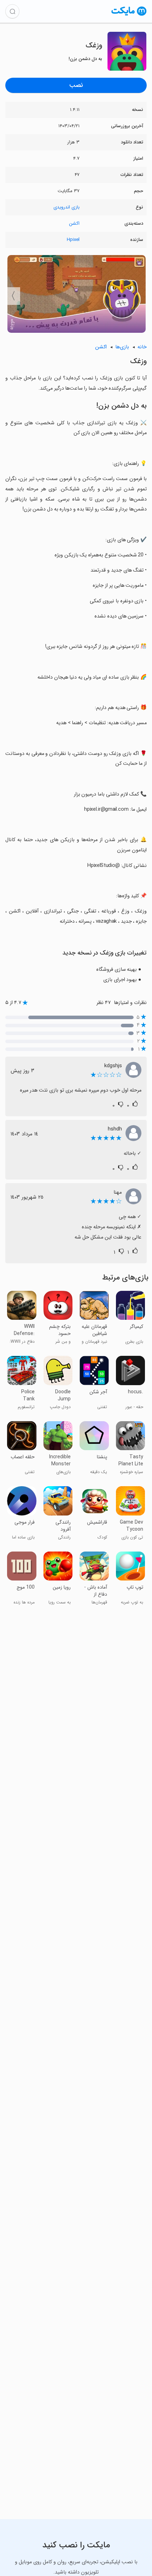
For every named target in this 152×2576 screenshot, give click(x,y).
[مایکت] (129, 15)
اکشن (74, 223)
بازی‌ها (122, 347)
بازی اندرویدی (66, 207)
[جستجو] (12, 11)
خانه (142, 347)
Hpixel (73, 240)
